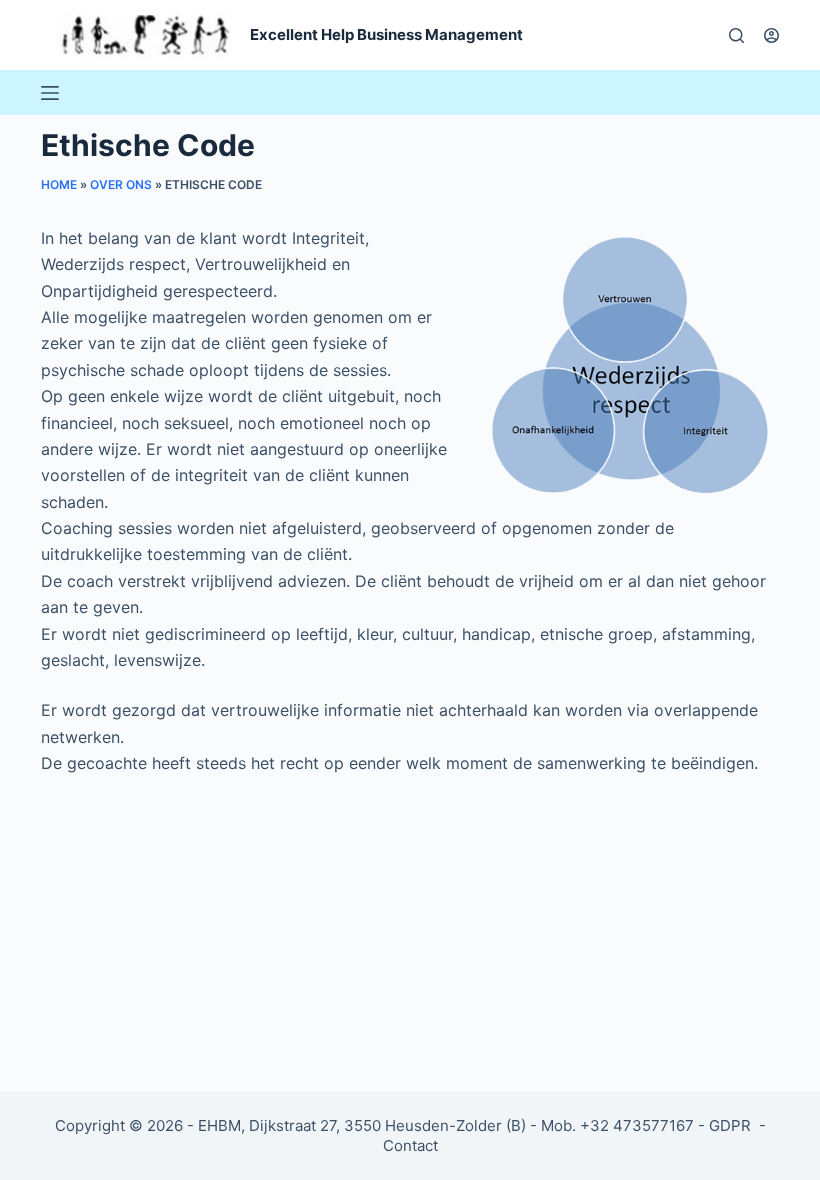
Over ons (121, 184)
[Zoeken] (736, 35)
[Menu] (50, 93)
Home (59, 184)
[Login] (771, 35)
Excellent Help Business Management (386, 34)
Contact (410, 1145)
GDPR (732, 1125)
